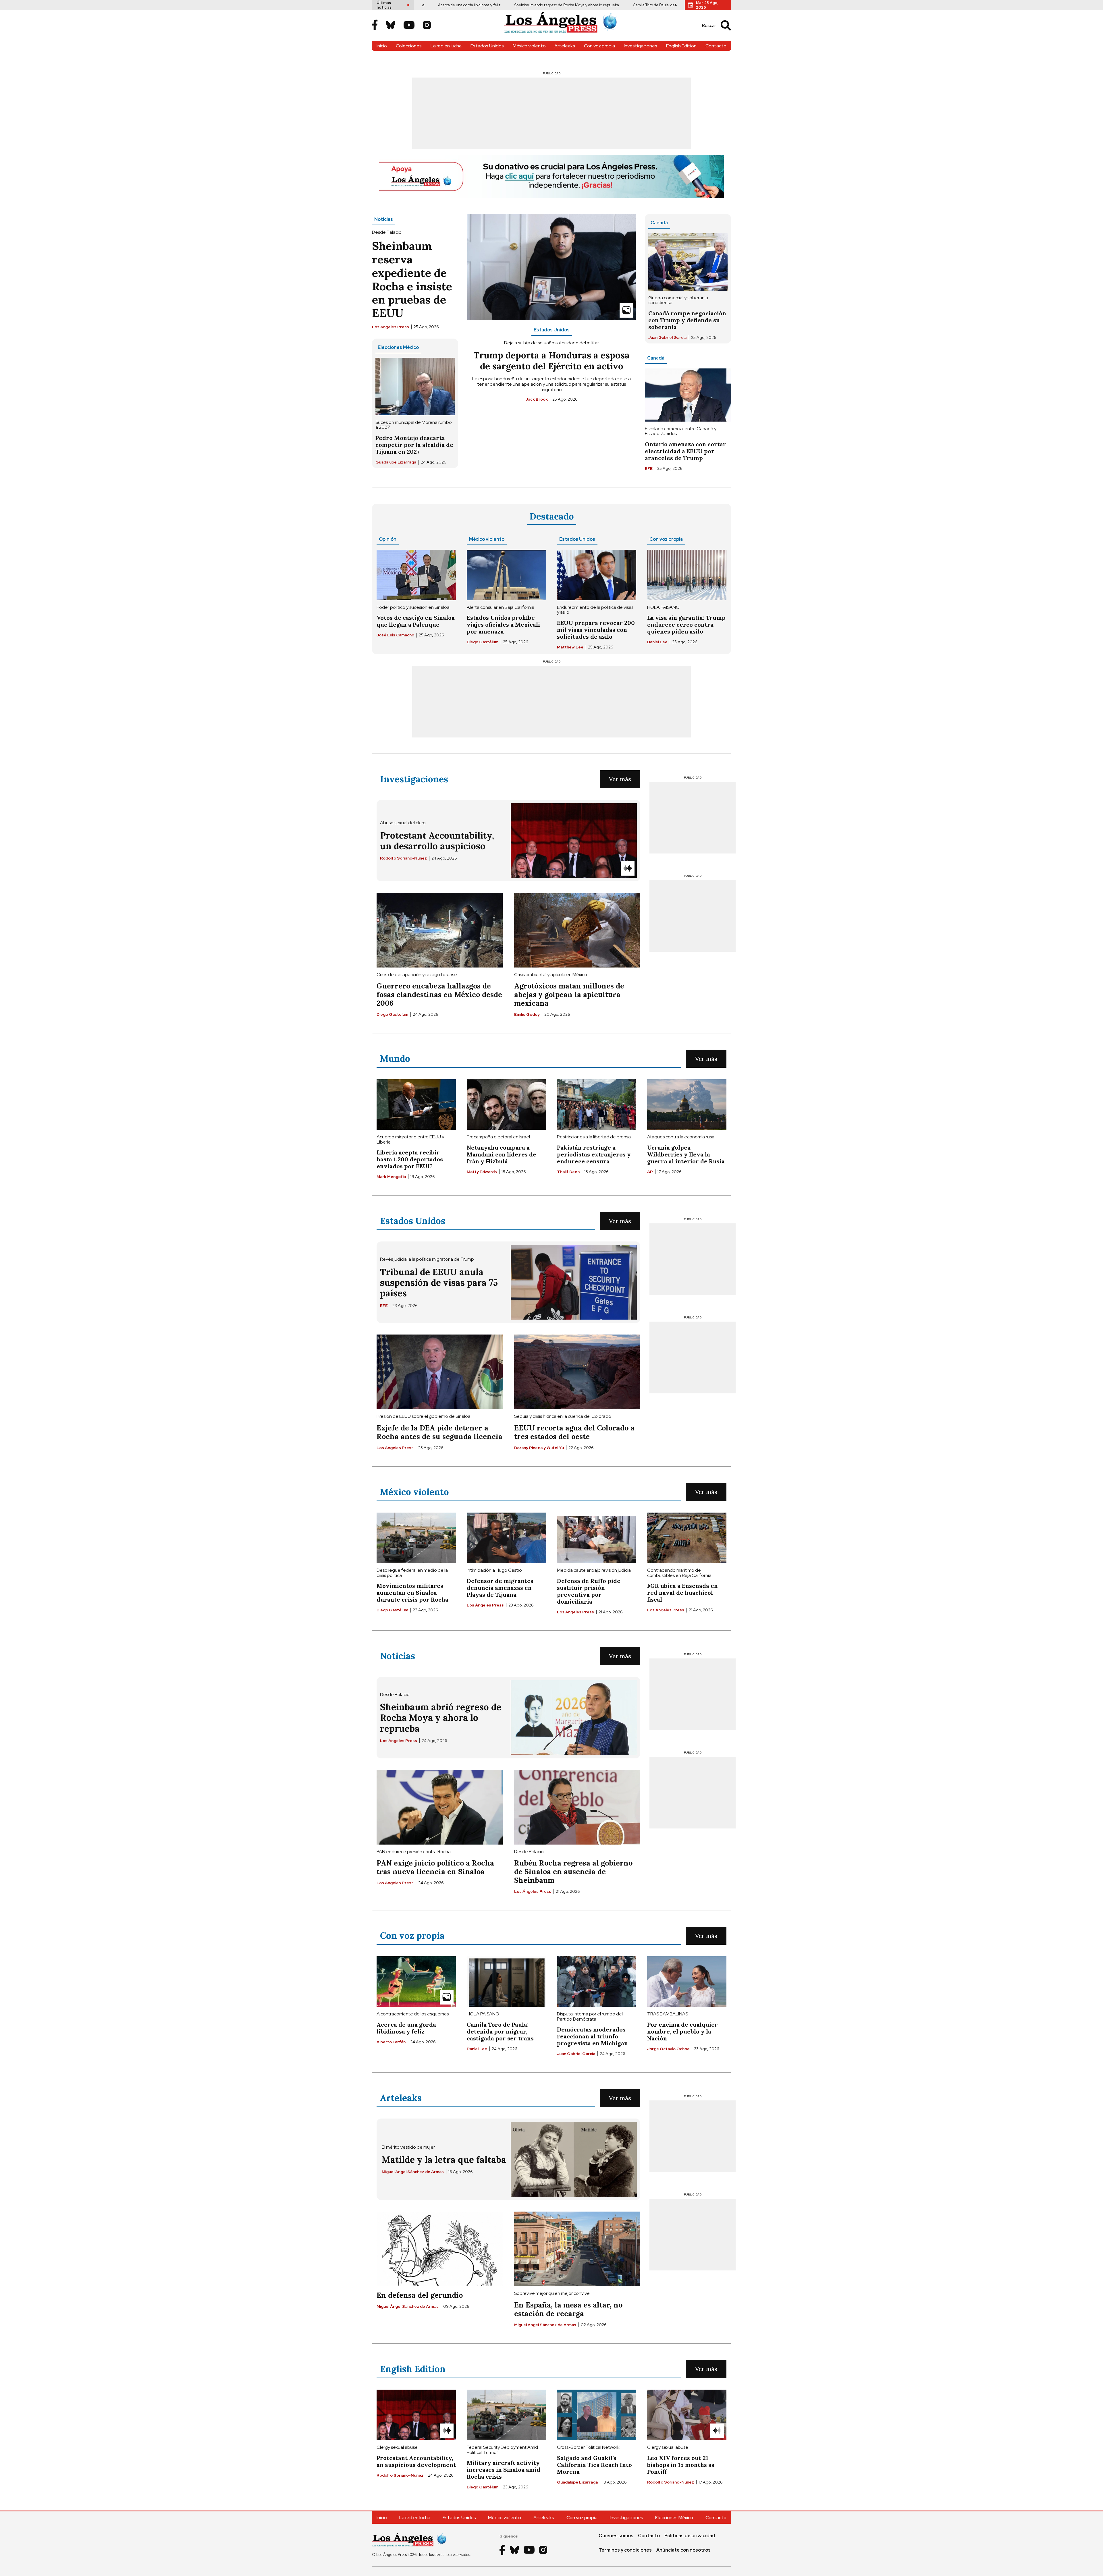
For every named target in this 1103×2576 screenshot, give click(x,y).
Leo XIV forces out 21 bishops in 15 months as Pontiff (681, 2465)
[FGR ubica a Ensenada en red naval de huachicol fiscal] (687, 1538)
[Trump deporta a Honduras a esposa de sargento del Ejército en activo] (551, 267)
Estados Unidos (487, 46)
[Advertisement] (551, 113)
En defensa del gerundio (420, 2295)
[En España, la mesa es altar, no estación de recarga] (577, 2249)
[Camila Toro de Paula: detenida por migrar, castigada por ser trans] (506, 1982)
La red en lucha (446, 46)
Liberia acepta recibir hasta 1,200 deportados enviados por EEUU (410, 1159)
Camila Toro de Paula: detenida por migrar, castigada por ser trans (557, 5)
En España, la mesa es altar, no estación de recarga (568, 2309)
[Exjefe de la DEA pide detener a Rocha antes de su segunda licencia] (440, 1372)
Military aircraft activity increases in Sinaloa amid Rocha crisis (504, 2470)
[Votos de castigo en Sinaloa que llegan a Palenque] (416, 575)
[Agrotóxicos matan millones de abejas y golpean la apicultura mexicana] (577, 930)
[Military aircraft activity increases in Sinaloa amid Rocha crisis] (506, 2415)
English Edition (681, 46)
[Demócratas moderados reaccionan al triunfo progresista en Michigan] (597, 1982)
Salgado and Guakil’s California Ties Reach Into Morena (594, 2465)
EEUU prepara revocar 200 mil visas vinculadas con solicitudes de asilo (596, 630)
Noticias (384, 219)
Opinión (388, 539)
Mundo (395, 1058)
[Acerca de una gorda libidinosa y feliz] (416, 1982)
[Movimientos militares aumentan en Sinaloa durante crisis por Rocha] (416, 1538)
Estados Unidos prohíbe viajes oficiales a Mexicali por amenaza (503, 624)
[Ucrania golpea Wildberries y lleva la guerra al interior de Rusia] (687, 1104)
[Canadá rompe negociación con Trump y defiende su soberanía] (688, 262)
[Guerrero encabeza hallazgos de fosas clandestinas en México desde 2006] (440, 930)
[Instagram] (427, 26)
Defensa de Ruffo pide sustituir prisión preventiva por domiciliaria (589, 1591)
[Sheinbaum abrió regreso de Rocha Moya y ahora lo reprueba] (574, 1718)
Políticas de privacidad (690, 2536)
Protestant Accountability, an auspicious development (672, 5)
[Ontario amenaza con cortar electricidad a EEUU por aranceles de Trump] (688, 395)
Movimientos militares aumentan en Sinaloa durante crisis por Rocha (412, 1593)
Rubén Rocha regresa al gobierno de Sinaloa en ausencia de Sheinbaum (573, 1872)
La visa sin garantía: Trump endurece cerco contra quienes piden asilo (686, 624)
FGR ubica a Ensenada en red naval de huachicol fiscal (682, 1593)
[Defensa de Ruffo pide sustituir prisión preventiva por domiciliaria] (597, 1538)
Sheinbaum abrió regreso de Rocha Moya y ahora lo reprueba (436, 5)
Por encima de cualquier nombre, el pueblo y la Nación (682, 2031)
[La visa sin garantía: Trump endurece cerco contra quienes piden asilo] (687, 575)
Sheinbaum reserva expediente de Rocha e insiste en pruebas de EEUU (412, 279)
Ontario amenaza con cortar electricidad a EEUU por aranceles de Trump (685, 451)
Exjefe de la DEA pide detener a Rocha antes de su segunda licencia (439, 1432)
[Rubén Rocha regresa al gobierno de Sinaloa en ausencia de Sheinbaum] (577, 1807)
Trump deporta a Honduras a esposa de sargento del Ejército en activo (551, 360)
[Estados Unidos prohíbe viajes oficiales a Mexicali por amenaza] (506, 575)
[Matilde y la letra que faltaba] (574, 2159)
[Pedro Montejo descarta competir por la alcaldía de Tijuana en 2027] (415, 387)
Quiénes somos (616, 2536)
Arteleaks (565, 46)
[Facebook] (375, 25)
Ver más (620, 779)
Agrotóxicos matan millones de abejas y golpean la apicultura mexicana (569, 995)
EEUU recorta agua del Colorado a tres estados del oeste (574, 1432)
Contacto (716, 46)
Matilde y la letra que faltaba (444, 2159)
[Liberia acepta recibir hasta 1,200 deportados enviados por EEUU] (416, 1104)
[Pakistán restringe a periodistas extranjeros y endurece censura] (597, 1104)
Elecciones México (398, 347)
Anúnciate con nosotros (683, 2550)
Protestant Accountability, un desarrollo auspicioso (437, 841)
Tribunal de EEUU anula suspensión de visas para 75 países (439, 1282)
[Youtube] (409, 26)
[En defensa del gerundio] (440, 2249)
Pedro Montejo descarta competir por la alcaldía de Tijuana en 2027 (414, 445)
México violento (529, 46)
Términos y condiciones (625, 2550)
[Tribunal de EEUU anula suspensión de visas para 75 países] (574, 1282)
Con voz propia (599, 46)
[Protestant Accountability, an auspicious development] (416, 2415)
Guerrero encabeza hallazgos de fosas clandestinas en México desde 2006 (439, 995)
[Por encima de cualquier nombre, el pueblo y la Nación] (687, 1982)
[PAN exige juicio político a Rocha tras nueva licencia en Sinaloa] (440, 1807)
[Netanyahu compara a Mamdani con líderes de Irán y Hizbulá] (506, 1104)
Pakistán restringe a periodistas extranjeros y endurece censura (594, 1154)
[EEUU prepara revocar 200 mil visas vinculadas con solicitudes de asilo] (597, 575)
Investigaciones (641, 46)
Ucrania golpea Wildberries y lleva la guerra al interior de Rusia (686, 1154)
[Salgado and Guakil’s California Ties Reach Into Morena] (597, 2415)
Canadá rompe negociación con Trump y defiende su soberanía (687, 320)
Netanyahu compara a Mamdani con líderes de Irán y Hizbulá (502, 1154)
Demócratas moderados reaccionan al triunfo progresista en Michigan (592, 2036)
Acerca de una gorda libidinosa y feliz (406, 2028)
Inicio (382, 46)
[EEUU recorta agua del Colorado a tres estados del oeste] (577, 1372)
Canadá (659, 223)
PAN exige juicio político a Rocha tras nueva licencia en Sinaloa (435, 1867)
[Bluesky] (391, 26)
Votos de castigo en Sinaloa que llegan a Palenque (416, 621)
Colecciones (409, 46)
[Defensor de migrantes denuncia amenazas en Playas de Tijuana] (506, 1538)
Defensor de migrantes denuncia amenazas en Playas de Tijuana (500, 1588)
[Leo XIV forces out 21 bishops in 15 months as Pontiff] (687, 2415)
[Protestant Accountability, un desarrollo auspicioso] (574, 841)
